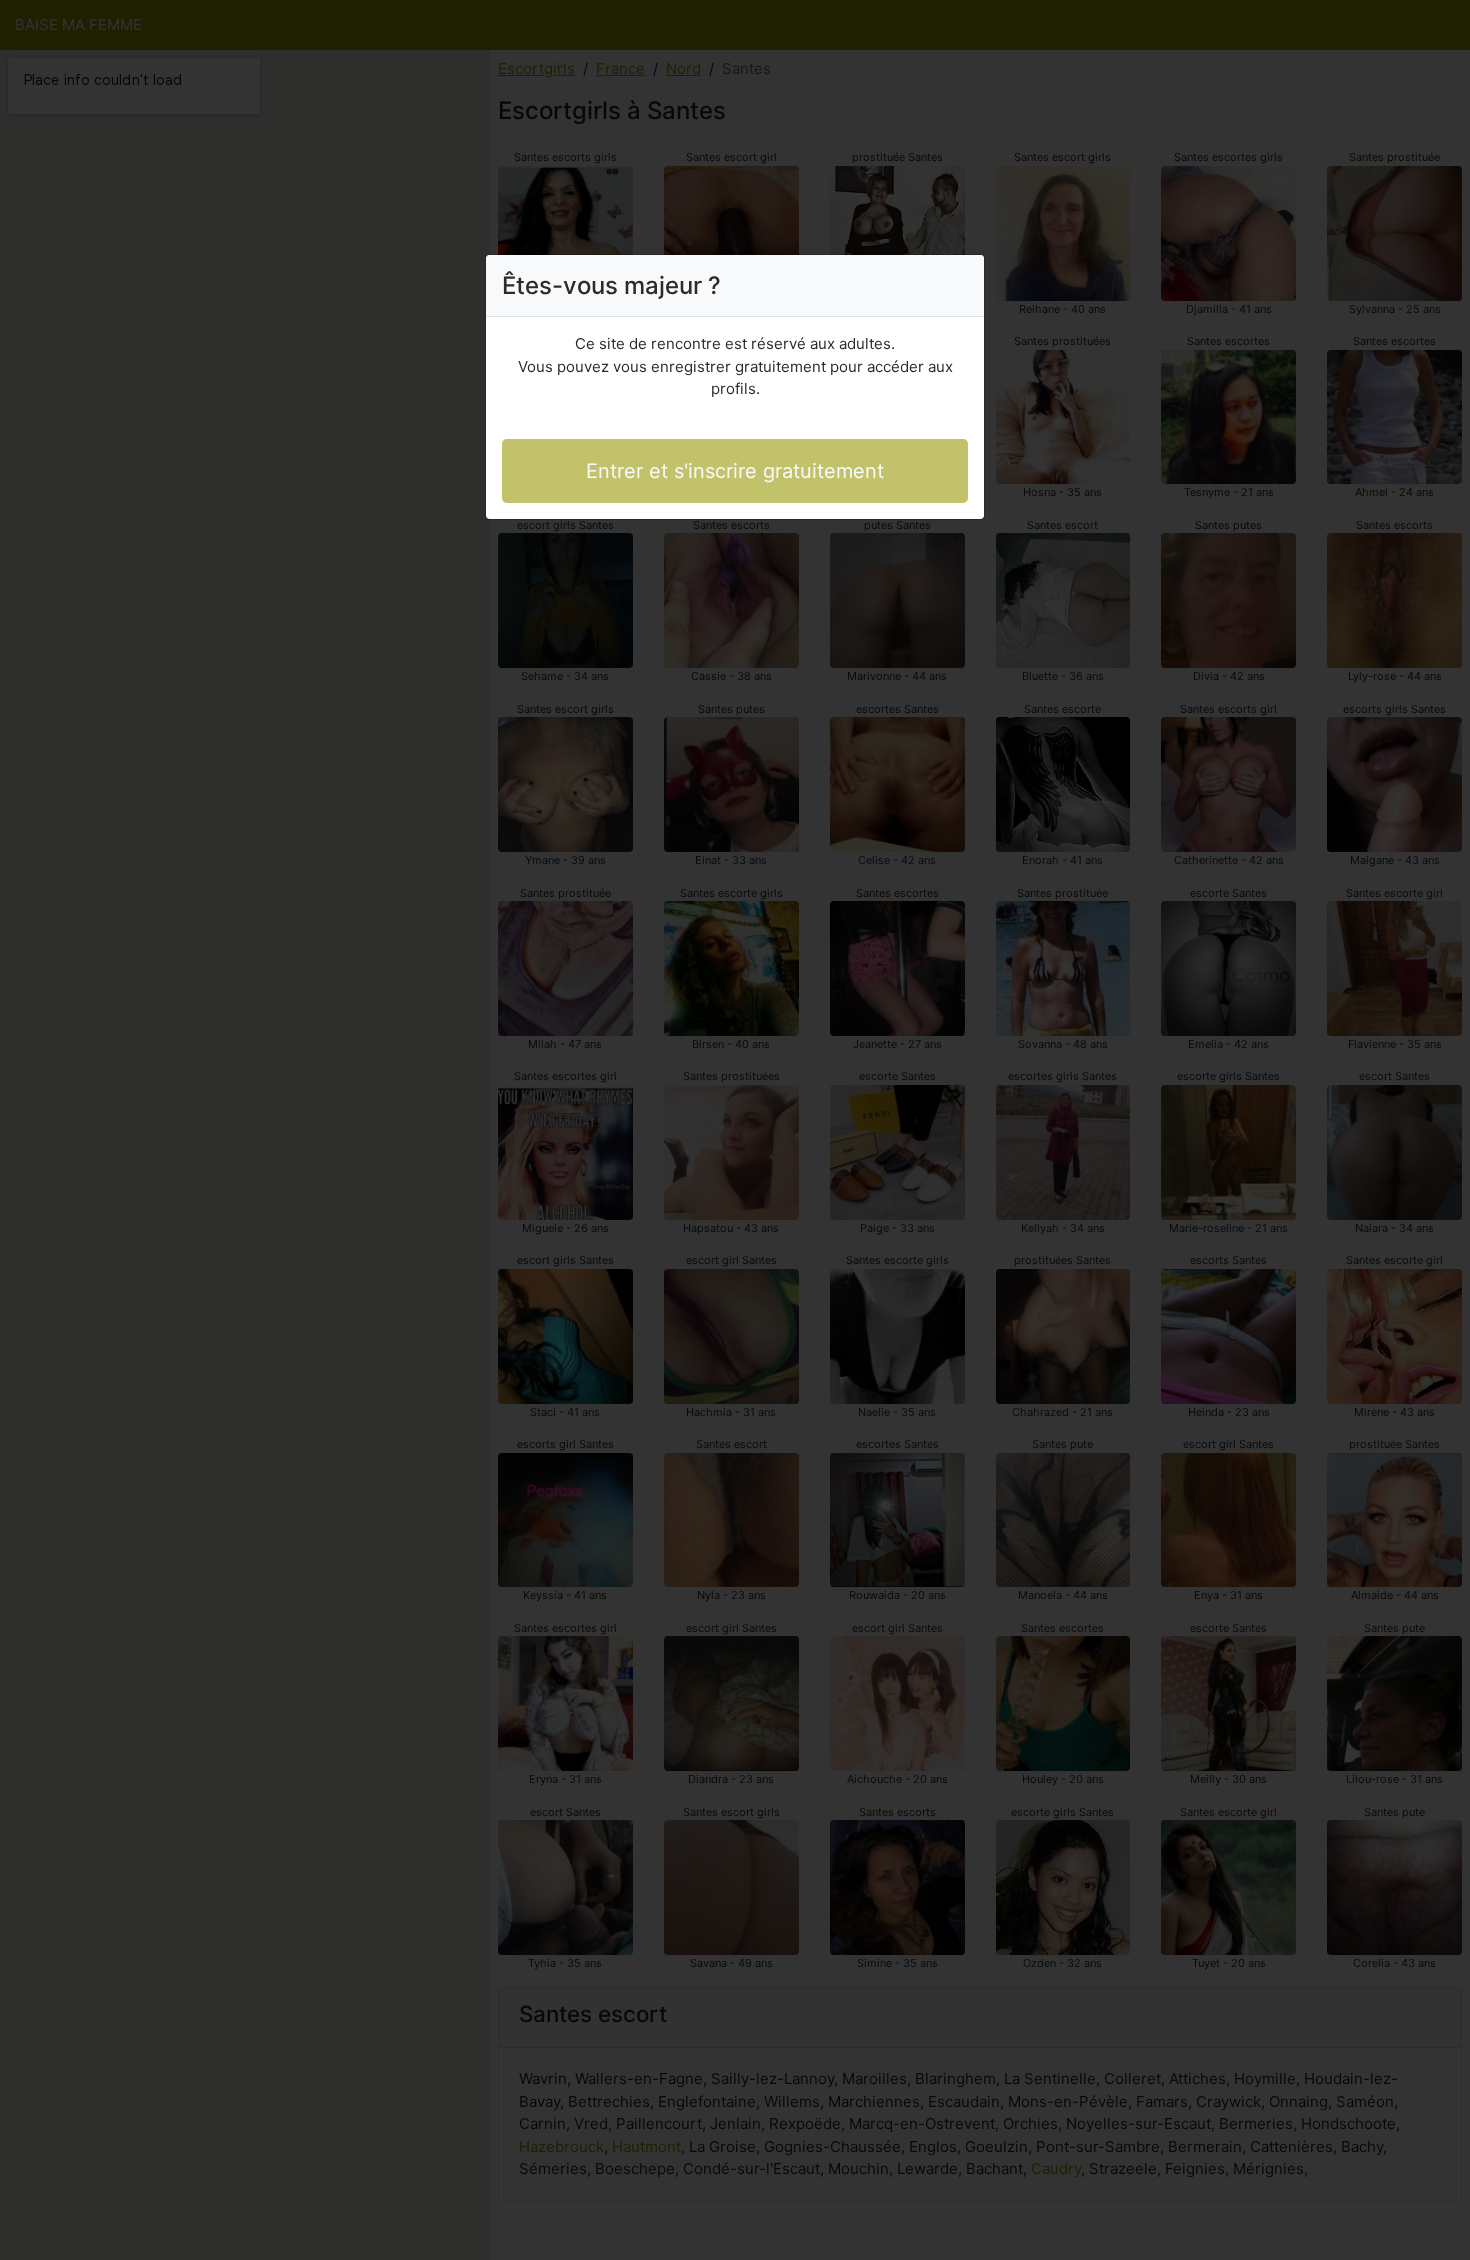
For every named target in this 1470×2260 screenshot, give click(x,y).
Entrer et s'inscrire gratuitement (735, 471)
